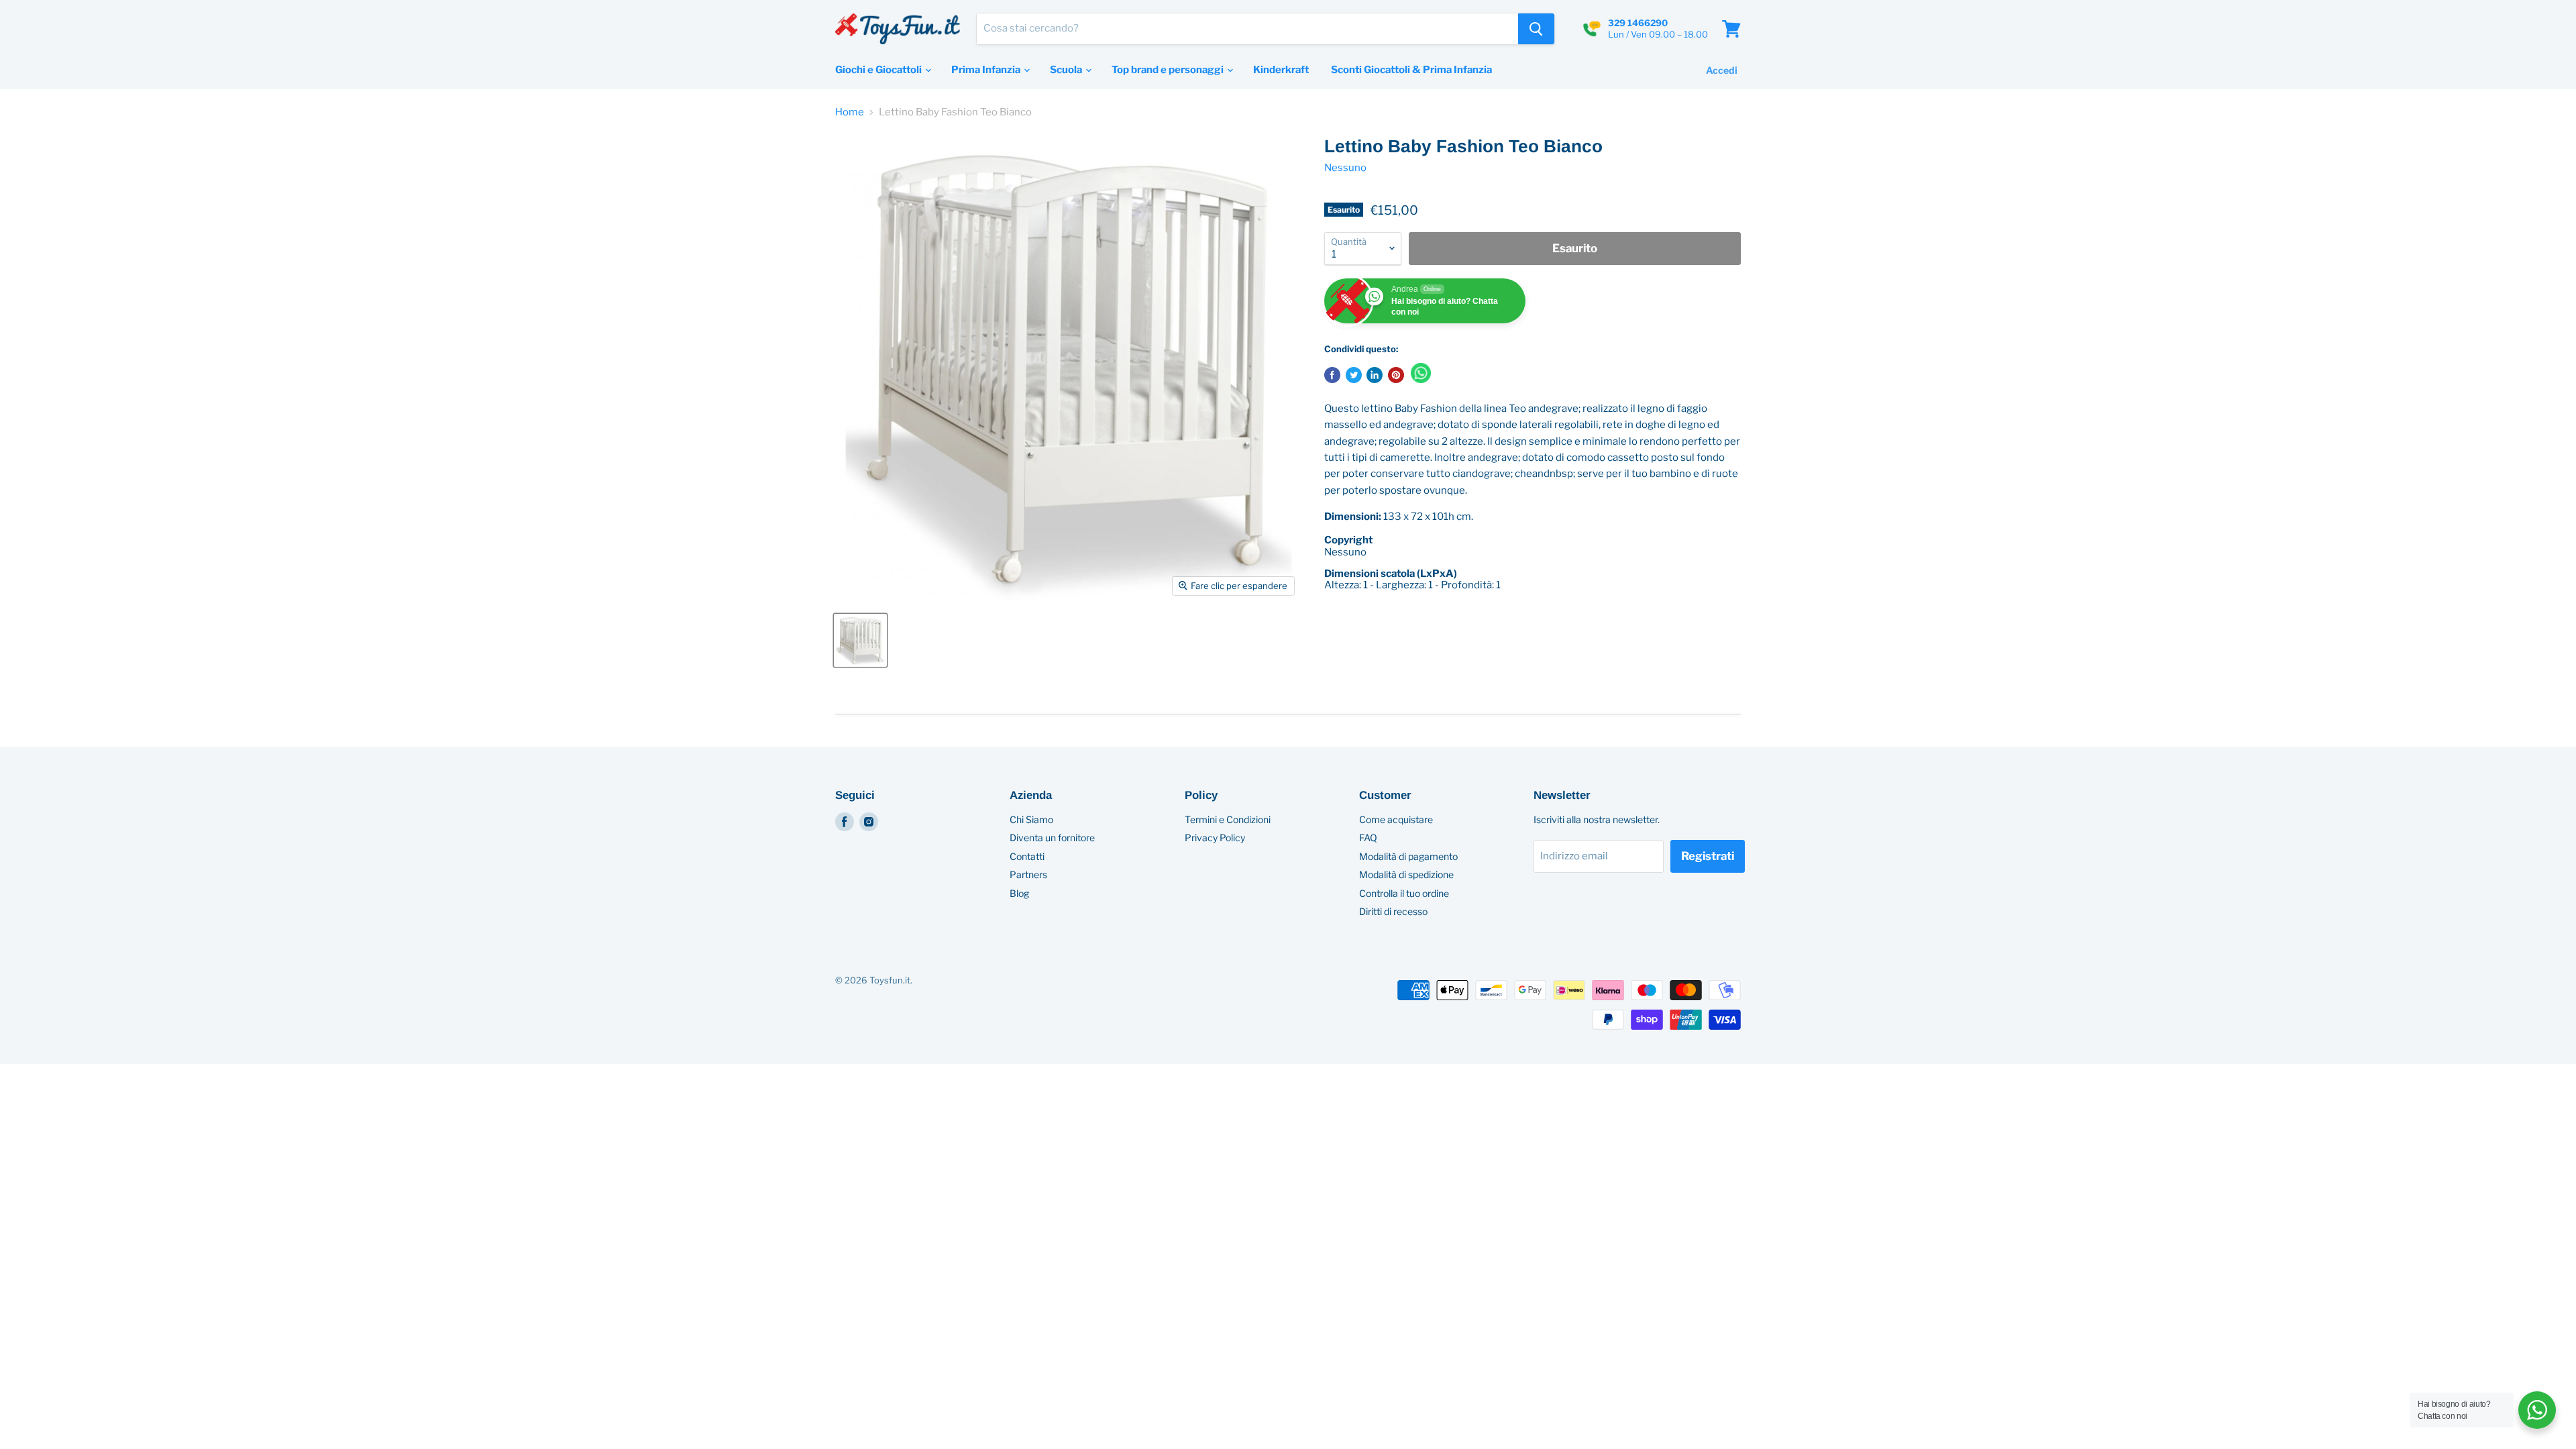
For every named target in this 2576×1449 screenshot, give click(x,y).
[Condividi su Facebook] (1332, 375)
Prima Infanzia (987, 70)
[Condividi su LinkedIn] (1375, 375)
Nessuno (1345, 168)
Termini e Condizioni (1228, 819)
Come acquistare (1396, 819)
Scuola (1067, 70)
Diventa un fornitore (1052, 838)
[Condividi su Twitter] (1354, 375)
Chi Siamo (1031, 819)
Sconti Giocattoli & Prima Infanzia (1411, 70)
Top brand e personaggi (1169, 70)
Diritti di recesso (1393, 911)
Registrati (1708, 856)
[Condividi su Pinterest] (1396, 375)
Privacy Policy (1215, 838)
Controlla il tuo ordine (1404, 893)
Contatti (1027, 856)
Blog (1019, 893)
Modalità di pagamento (1408, 856)
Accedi (1722, 70)
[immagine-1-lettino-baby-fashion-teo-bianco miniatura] (860, 640)
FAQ (1368, 838)
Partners (1028, 874)
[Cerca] (1536, 29)
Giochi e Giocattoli (879, 70)
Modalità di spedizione (1406, 874)
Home (850, 112)
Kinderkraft (1281, 70)
